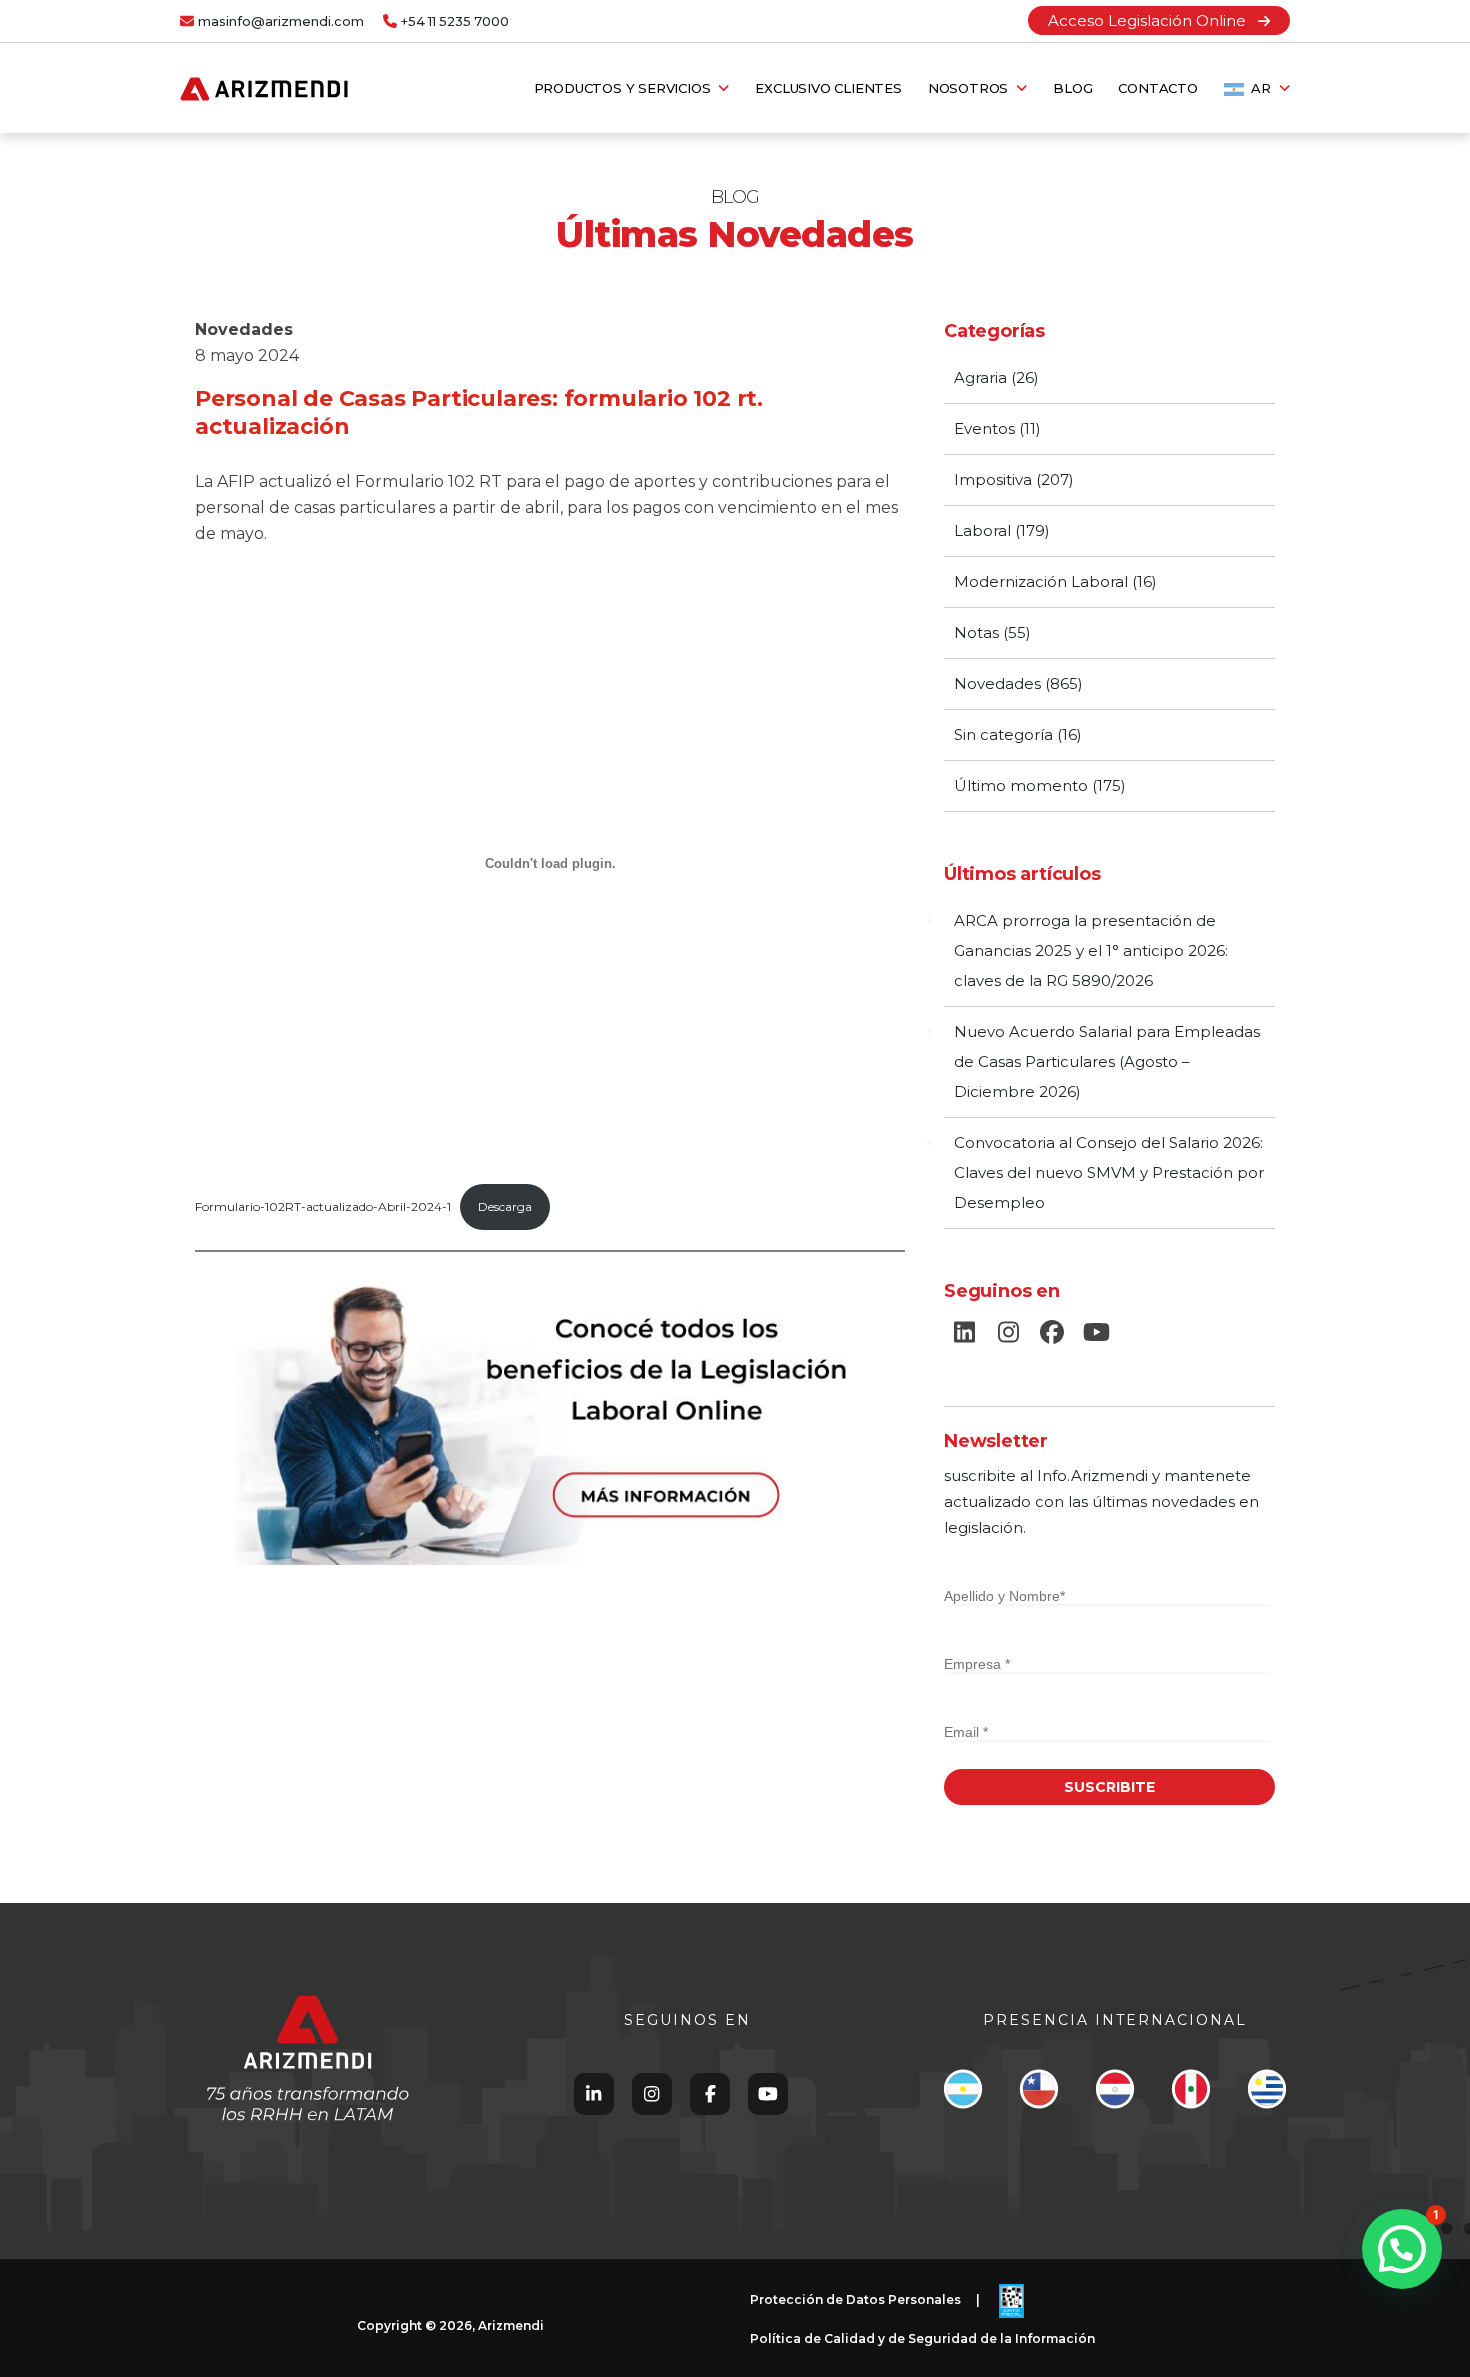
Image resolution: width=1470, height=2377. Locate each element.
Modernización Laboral (1041, 581)
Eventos (984, 428)
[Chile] (1038, 2094)
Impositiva (993, 479)
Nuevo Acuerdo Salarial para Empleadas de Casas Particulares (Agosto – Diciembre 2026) (1107, 1061)
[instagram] (1008, 1333)
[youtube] (1096, 1333)
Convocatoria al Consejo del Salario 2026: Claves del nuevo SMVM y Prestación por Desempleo (1109, 1172)
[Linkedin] (593, 2093)
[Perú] (1190, 2094)
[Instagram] (651, 2093)
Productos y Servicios (626, 88)
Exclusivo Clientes (828, 88)
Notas (976, 632)
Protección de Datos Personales (855, 2299)
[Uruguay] (1266, 2094)
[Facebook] (710, 2093)
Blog (1072, 88)
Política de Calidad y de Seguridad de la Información (922, 2338)
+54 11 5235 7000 (455, 21)
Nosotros (972, 88)
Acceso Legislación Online (1153, 20)
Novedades (244, 329)
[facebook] (1052, 1333)
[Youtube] (768, 2093)
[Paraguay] (1114, 2094)
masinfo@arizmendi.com (281, 21)
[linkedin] (964, 1333)
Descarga (505, 1206)
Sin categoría (1003, 734)
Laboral (982, 530)
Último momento (1021, 785)
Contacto (1157, 88)
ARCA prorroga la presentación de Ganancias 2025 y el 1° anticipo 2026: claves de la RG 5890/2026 (1091, 950)
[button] (1402, 2249)
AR (1261, 88)
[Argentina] (962, 2094)
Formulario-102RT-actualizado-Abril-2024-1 (323, 1206)
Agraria (980, 377)
